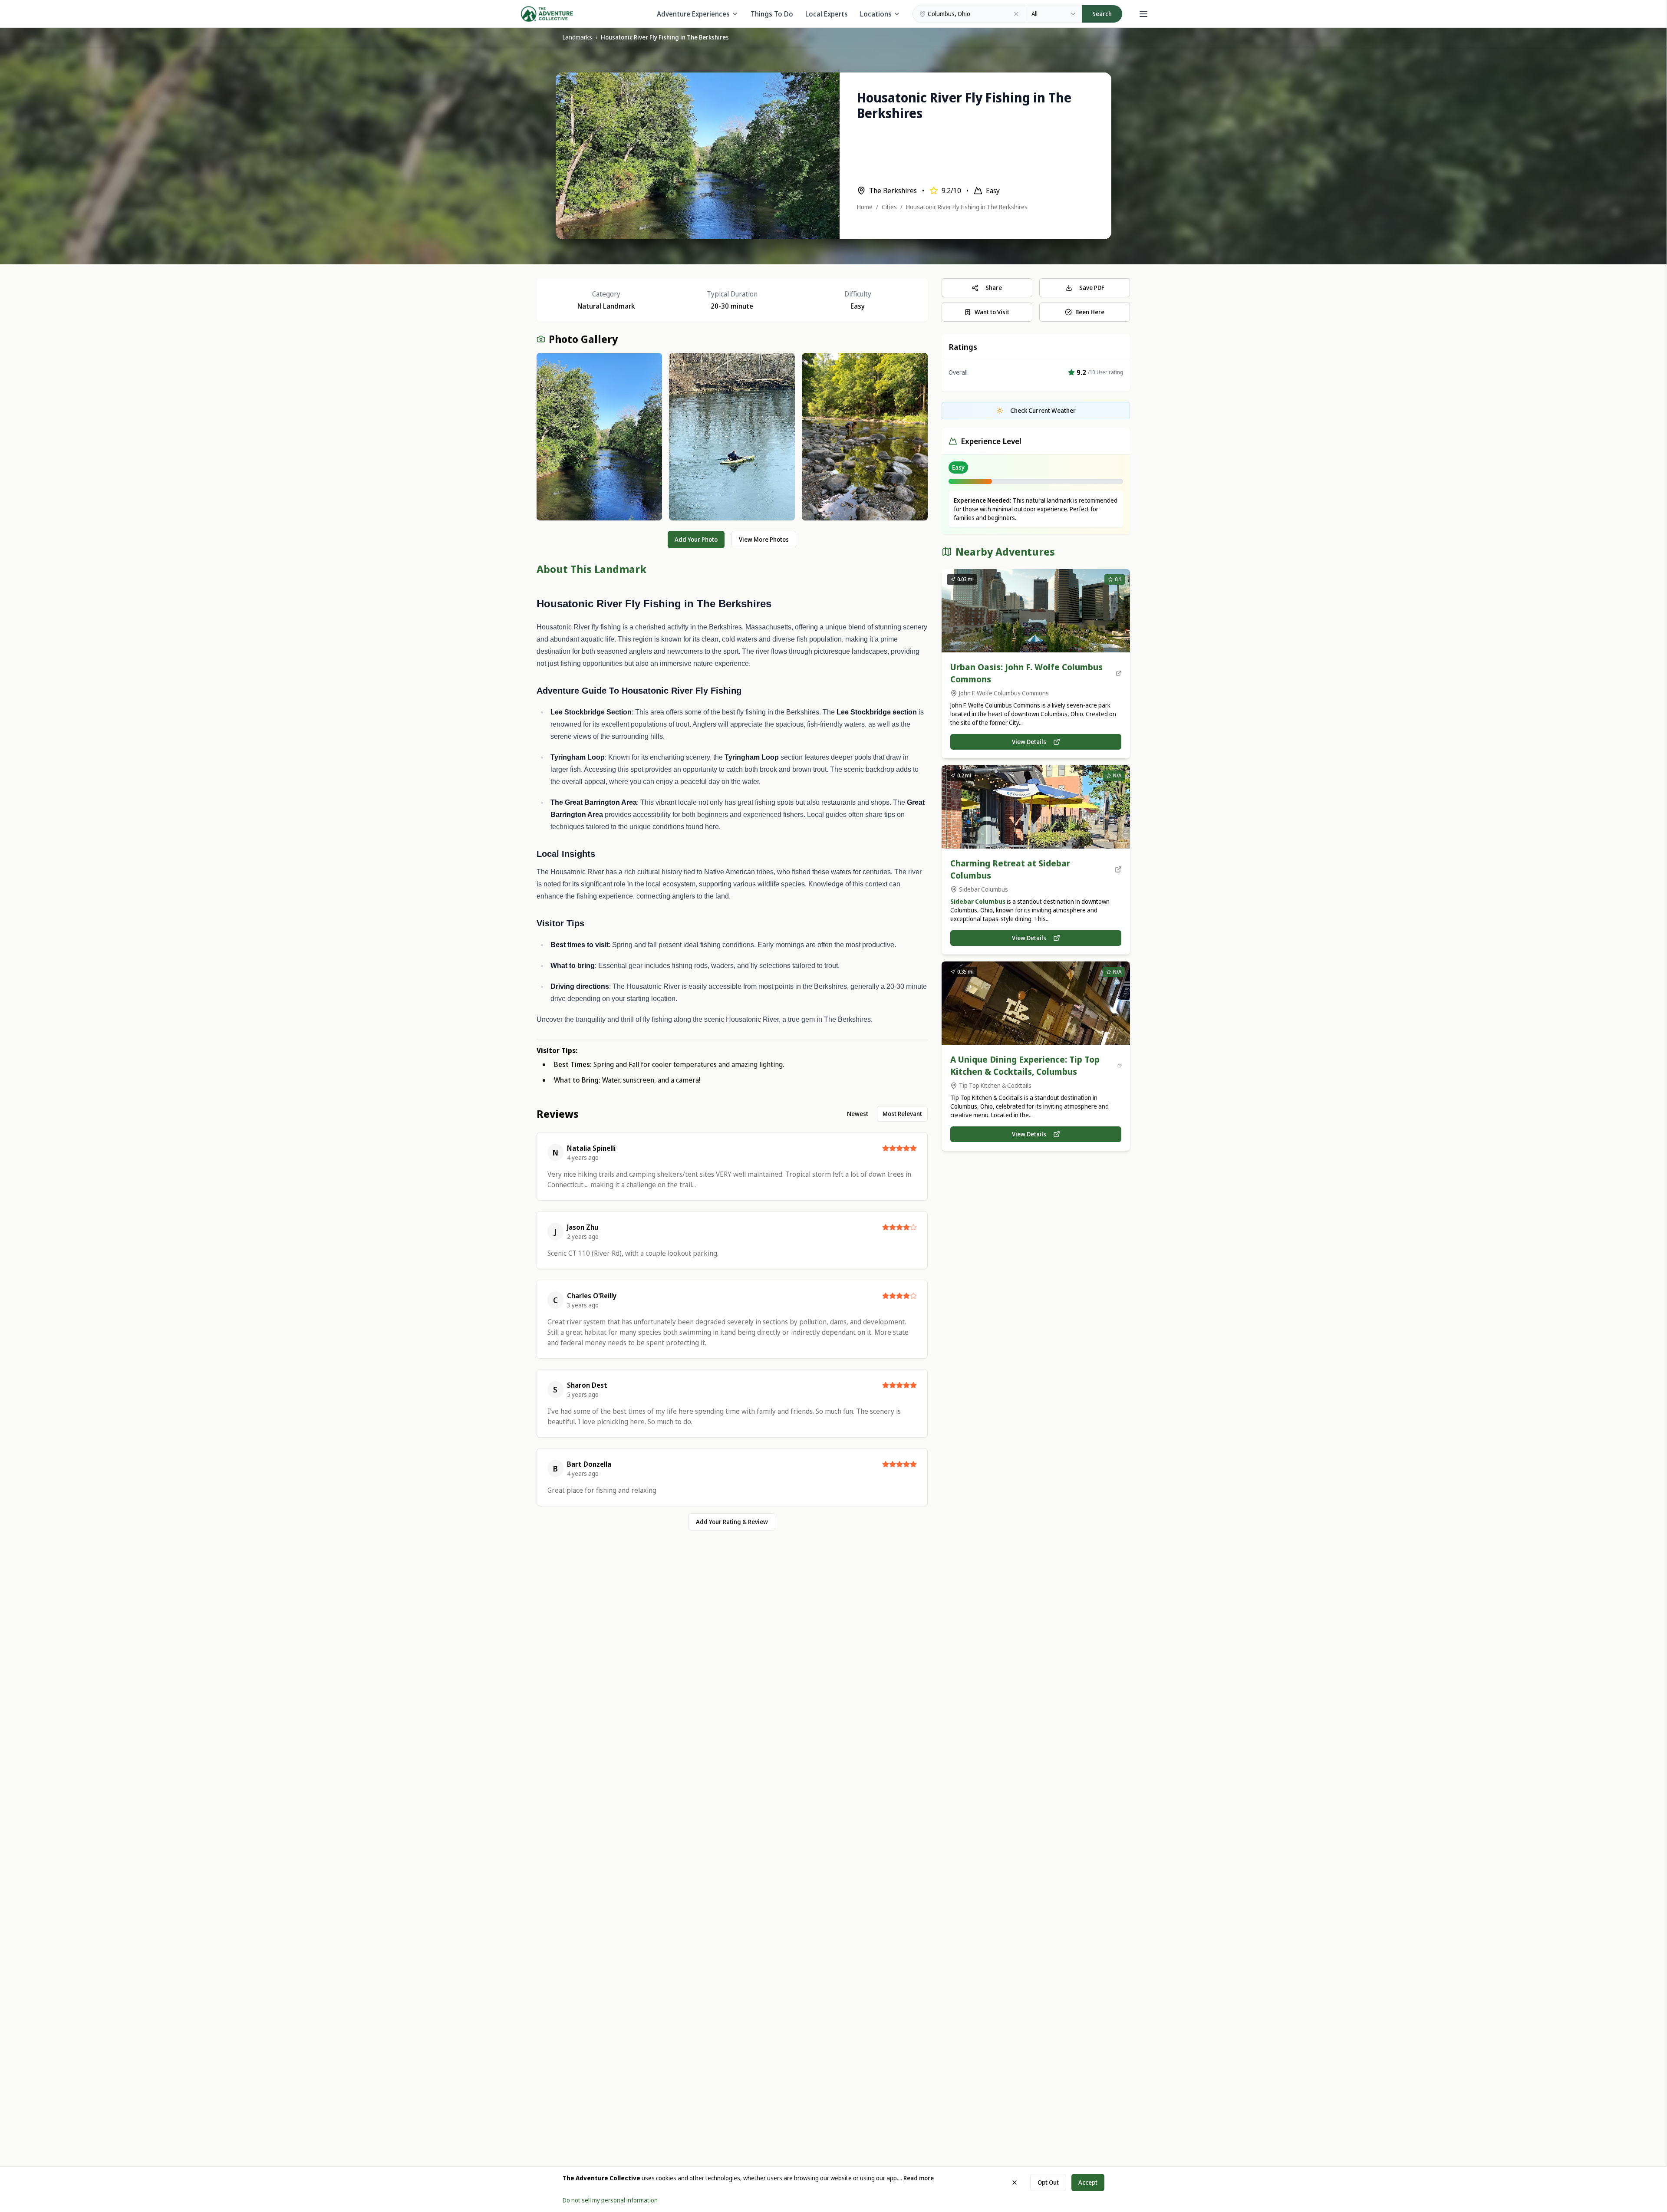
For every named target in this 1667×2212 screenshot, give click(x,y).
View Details (1029, 742)
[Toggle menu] (1143, 14)
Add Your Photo (696, 539)
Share (994, 288)
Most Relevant (902, 1114)
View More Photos (764, 539)
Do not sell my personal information (610, 2200)
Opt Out (1048, 2182)
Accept (1088, 2182)
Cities (889, 207)
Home (865, 207)
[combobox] (1054, 14)
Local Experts (827, 14)
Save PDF (1092, 288)
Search (1102, 14)
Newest (858, 1114)
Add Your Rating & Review (732, 1522)
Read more (919, 2178)
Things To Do (772, 14)
